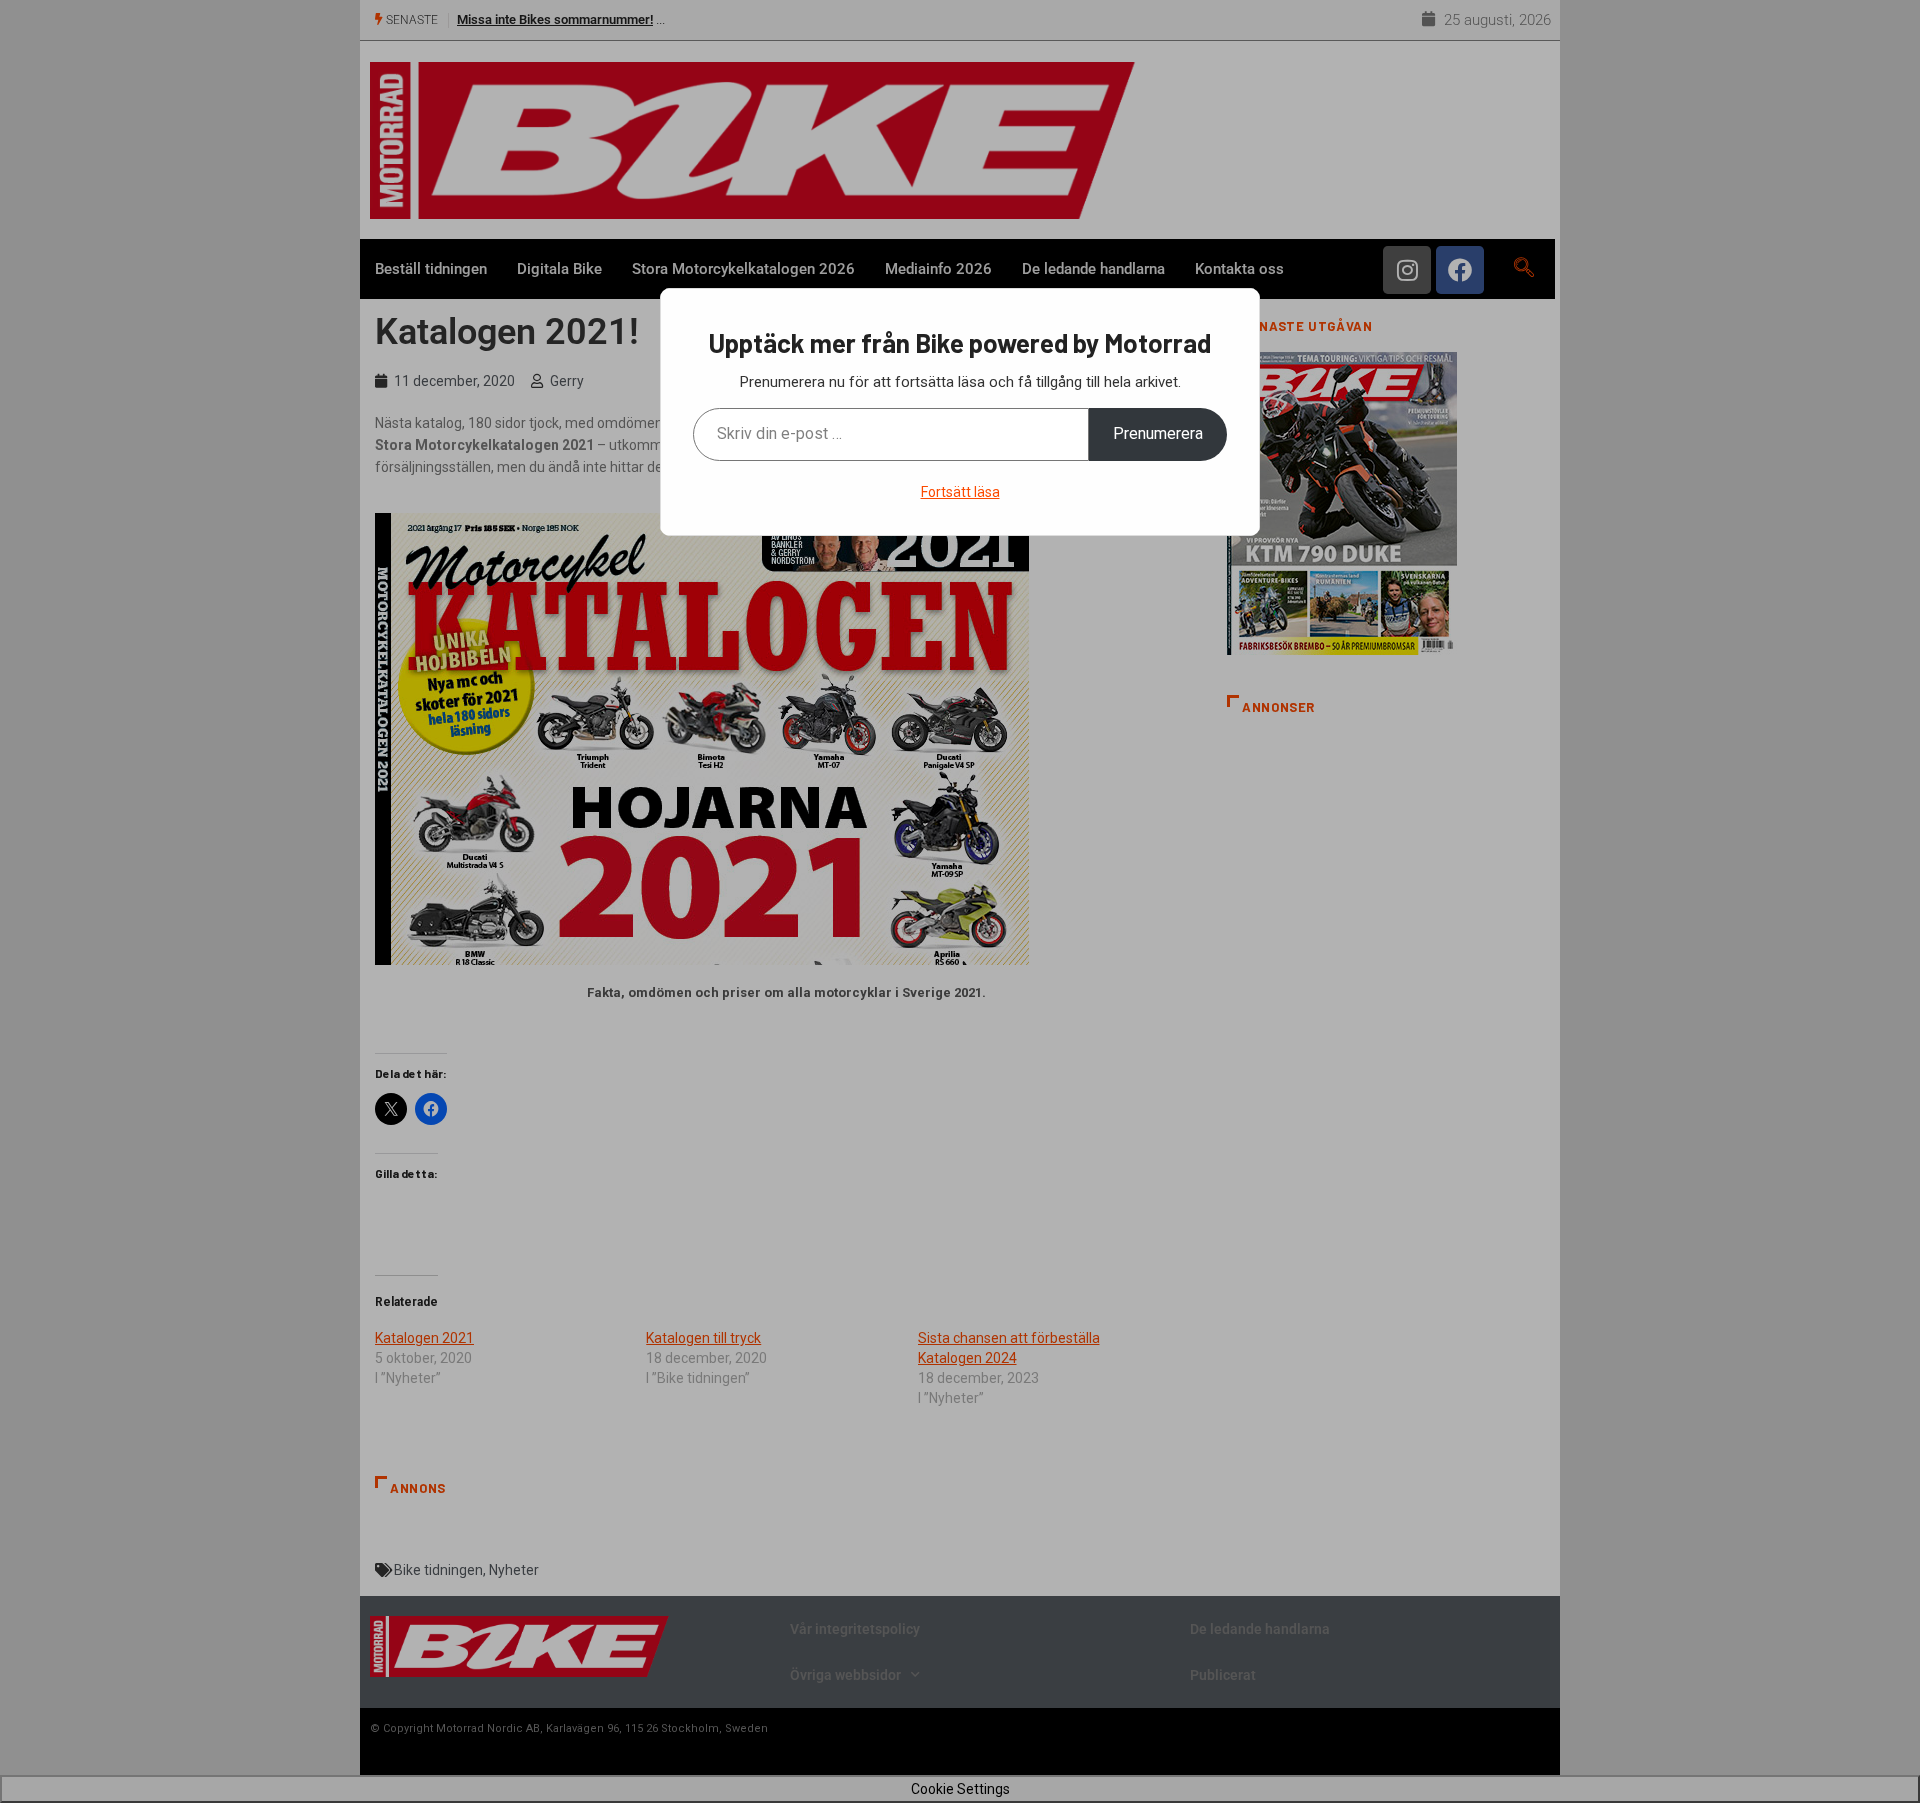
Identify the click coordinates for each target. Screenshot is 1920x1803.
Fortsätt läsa (960, 492)
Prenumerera (1158, 433)
